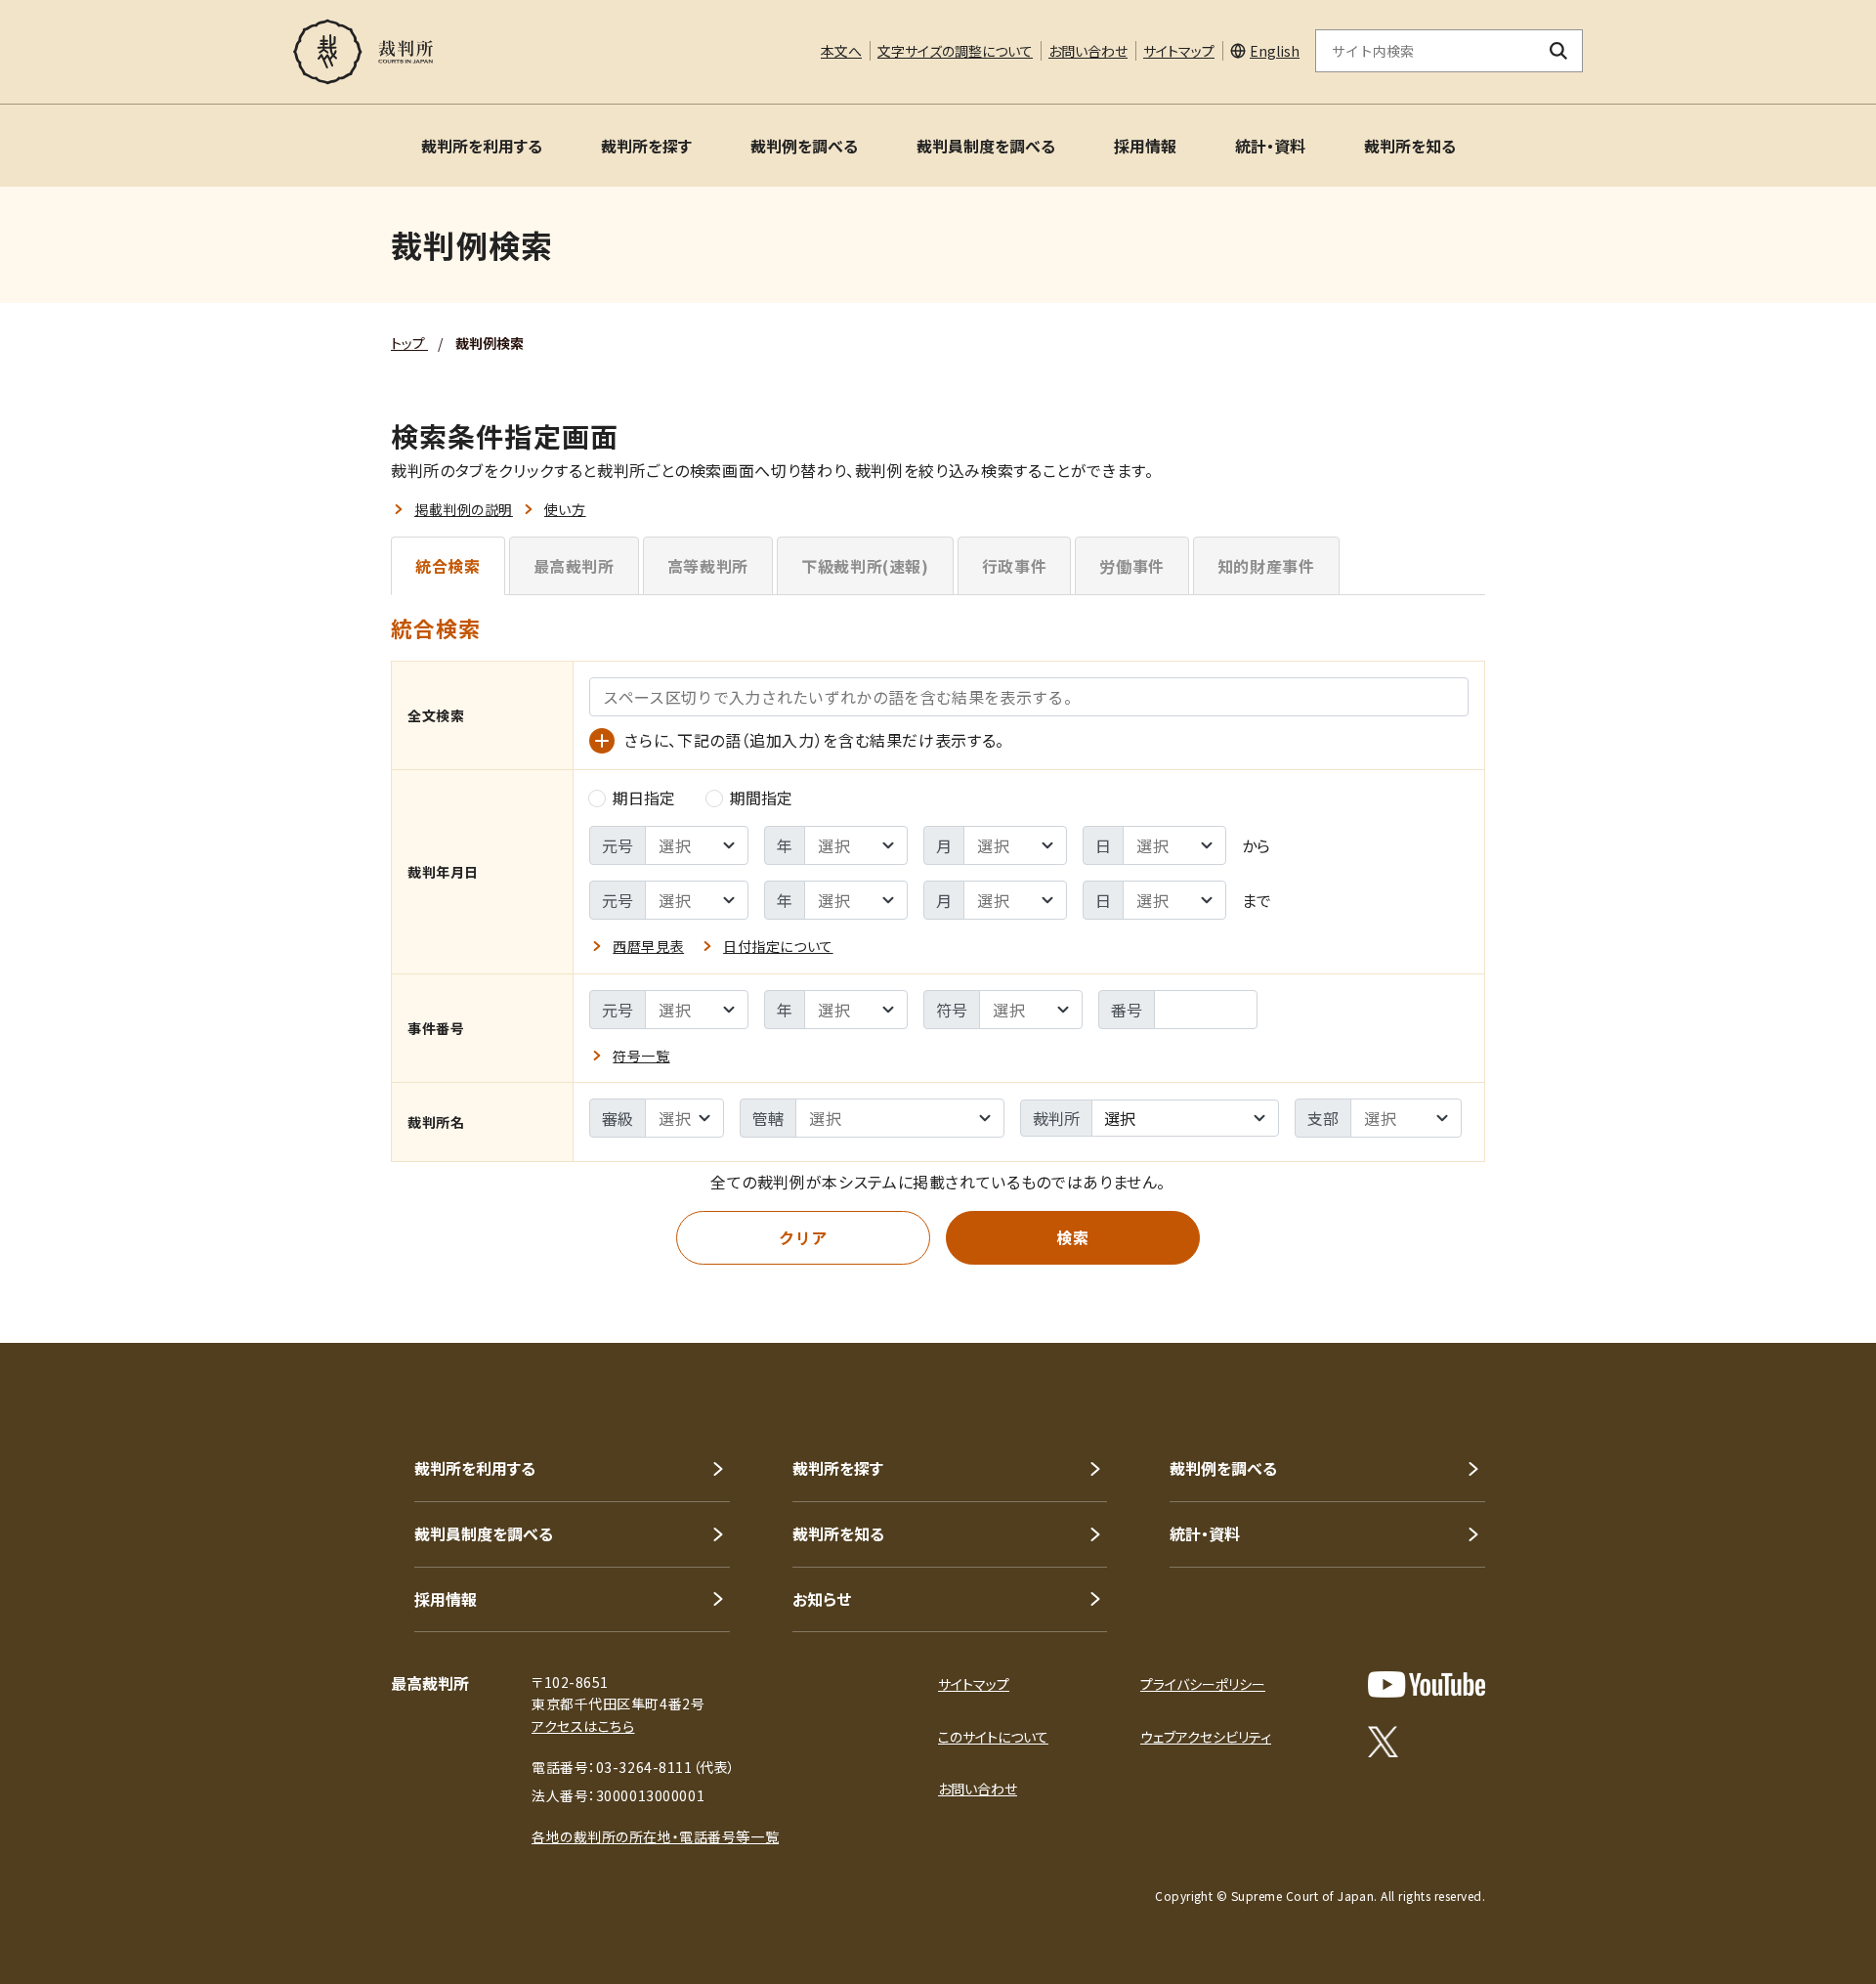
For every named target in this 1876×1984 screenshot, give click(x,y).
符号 (952, 1010)
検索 (1072, 1237)
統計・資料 (1270, 146)
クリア (803, 1237)
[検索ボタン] (1559, 51)
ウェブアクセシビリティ (1206, 1737)
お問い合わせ (1088, 51)
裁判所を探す (646, 146)
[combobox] (1185, 1118)
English (1275, 51)
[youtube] (1427, 1684)
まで (1257, 900)
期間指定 (761, 798)
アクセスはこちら (583, 1726)
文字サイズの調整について (955, 51)
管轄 (768, 1118)
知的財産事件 (1266, 566)
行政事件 (1015, 566)
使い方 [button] (565, 509)
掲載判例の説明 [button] (464, 509)
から (1256, 845)
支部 (1323, 1118)
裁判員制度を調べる (986, 146)
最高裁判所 (574, 566)
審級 (618, 1118)
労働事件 (1132, 566)
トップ (409, 343)
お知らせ (822, 1599)
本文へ (841, 51)
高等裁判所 (708, 566)
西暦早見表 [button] (648, 946)
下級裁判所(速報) (865, 566)
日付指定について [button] (778, 946)
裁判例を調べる (804, 146)
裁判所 (1056, 1118)
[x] (1383, 1742)
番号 (1127, 1010)
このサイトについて (993, 1737)
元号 (618, 845)
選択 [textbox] (1120, 1118)
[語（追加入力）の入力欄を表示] (602, 741)
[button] (1806, 1272)
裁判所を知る (1410, 146)
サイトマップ (1179, 51)
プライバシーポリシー (1203, 1684)
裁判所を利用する (482, 146)
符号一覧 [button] (641, 1056)
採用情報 (1145, 146)
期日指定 (644, 798)
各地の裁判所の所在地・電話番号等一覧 (655, 1836)
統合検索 (448, 566)
